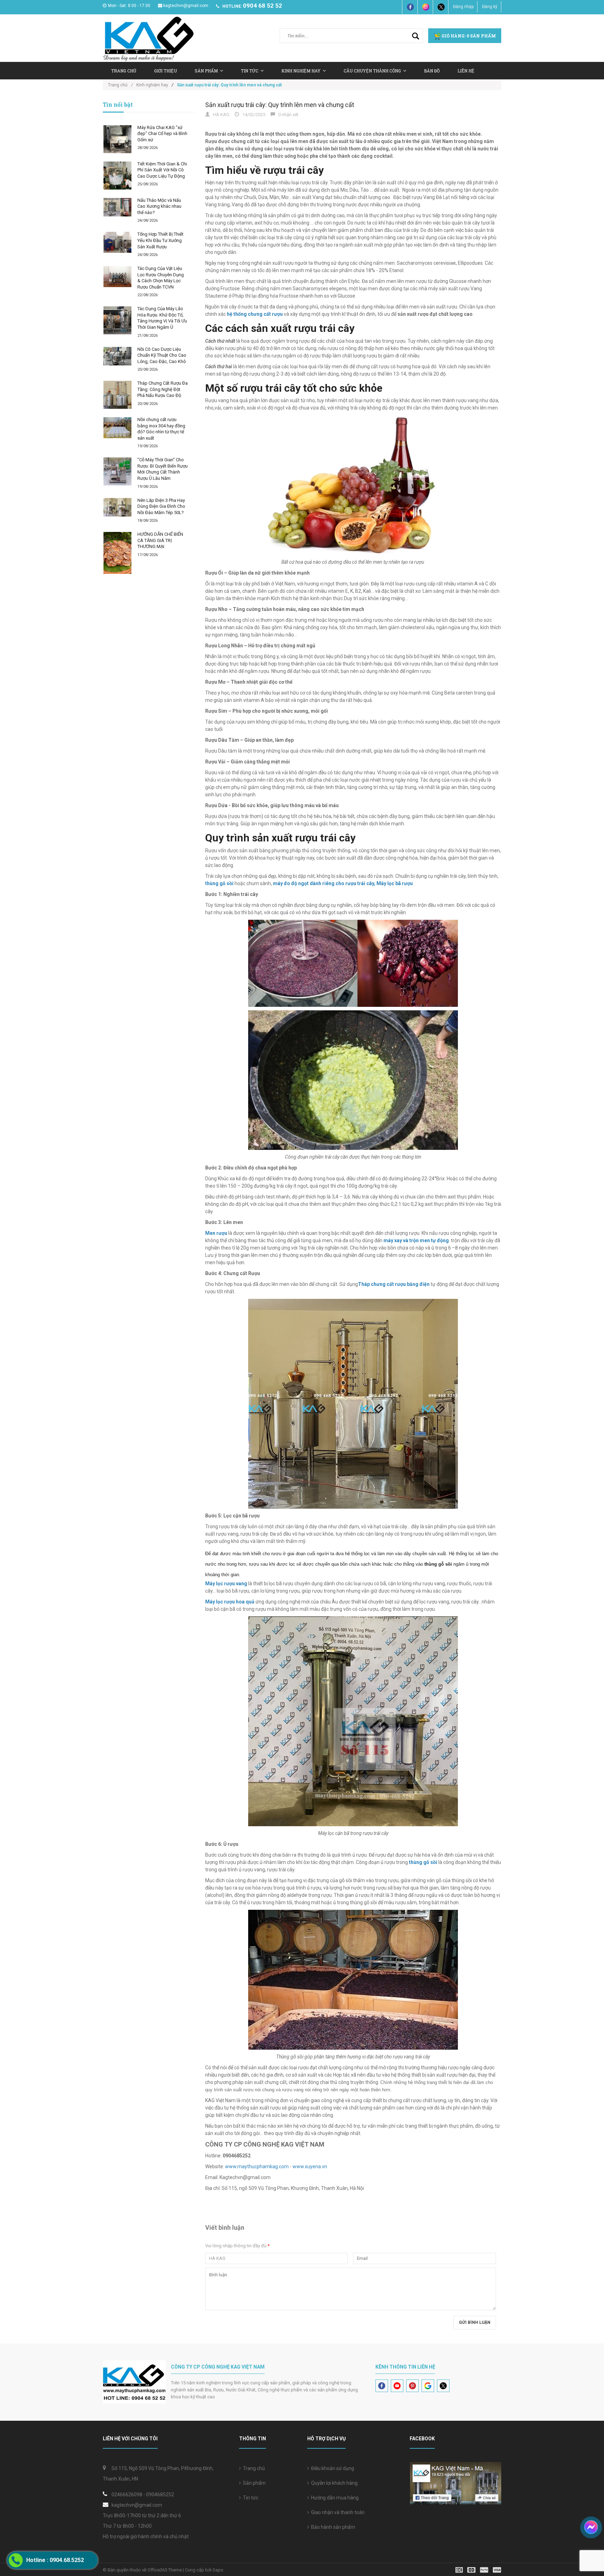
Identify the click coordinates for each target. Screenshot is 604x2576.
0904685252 (160, 2495)
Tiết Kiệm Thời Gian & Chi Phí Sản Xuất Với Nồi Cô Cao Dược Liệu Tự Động (162, 170)
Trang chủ (124, 71)
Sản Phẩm (206, 71)
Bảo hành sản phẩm (332, 2527)
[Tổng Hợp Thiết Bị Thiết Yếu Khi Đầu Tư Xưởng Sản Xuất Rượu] (117, 242)
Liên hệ (466, 71)
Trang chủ (253, 2468)
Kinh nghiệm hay (301, 71)
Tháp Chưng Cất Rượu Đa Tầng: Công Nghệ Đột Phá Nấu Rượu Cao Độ (163, 389)
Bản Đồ (432, 71)
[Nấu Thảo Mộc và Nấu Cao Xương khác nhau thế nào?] (117, 207)
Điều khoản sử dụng (332, 2468)
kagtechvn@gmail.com (186, 6)
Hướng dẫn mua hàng (334, 2498)
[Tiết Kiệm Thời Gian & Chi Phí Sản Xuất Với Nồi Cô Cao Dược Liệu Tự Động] (117, 176)
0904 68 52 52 (263, 6)
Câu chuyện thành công (372, 71)
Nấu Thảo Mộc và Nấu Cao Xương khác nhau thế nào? (159, 206)
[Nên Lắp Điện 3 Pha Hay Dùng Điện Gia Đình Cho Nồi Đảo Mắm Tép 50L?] (117, 507)
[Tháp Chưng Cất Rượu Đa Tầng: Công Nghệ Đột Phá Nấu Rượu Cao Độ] (117, 395)
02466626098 (127, 2495)
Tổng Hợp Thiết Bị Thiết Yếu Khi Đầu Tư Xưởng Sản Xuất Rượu (160, 240)
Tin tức (250, 2498)
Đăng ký (490, 7)
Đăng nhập (463, 7)
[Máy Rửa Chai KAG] (117, 139)
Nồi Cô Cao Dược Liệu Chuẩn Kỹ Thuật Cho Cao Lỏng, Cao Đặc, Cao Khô (162, 355)
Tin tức (250, 71)
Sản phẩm (253, 2483)
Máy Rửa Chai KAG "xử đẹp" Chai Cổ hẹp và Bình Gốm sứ (162, 134)
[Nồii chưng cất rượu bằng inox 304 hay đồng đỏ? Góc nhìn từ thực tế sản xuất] (117, 428)
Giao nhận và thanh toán (337, 2512)
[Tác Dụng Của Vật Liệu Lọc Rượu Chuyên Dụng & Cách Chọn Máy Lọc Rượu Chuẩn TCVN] (117, 277)
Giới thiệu (166, 71)
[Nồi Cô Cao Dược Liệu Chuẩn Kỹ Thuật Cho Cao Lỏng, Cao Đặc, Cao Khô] (117, 356)
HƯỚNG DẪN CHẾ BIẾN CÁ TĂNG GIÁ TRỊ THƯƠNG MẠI (160, 540)
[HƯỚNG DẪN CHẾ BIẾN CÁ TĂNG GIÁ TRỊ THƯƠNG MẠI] (117, 553)
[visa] (478, 2570)
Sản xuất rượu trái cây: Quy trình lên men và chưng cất (280, 105)
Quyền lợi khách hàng (333, 2483)
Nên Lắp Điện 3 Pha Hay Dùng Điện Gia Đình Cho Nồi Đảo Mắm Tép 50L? (161, 506)
